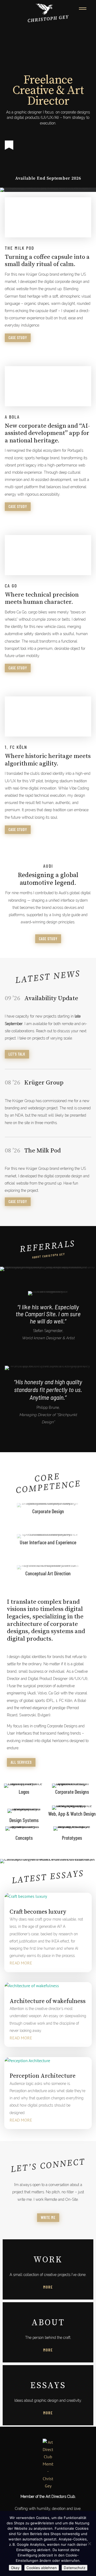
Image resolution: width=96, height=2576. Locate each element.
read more (21, 1963)
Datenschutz (75, 2568)
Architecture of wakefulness (48, 2001)
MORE (48, 2350)
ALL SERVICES (21, 1762)
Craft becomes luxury (38, 1912)
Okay (15, 2568)
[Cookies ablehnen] (89, 2544)
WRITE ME (48, 2218)
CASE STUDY (18, 338)
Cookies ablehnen (42, 2568)
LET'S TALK (17, 1054)
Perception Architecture (43, 2076)
